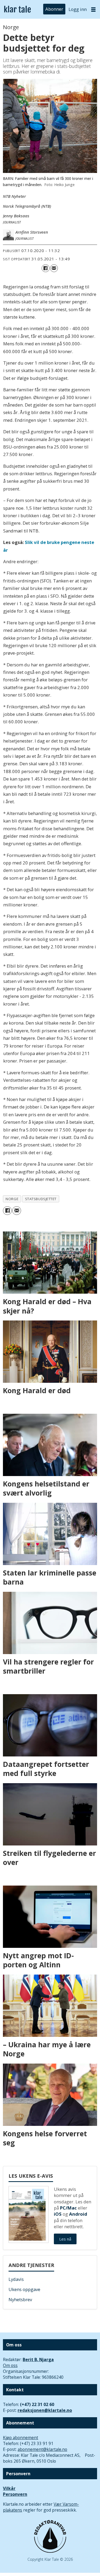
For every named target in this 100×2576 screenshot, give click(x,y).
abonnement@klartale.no (42, 2449)
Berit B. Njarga (38, 2359)
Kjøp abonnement (21, 2438)
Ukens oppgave (24, 2289)
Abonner (54, 9)
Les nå (65, 2239)
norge (12, 1199)
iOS (58, 2214)
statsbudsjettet (41, 1199)
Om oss (10, 2365)
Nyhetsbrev (20, 2299)
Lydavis (16, 2279)
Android (78, 2214)
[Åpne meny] (93, 9)
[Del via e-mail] (54, 268)
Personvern (15, 2494)
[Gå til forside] (17, 9)
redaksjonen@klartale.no (45, 2410)
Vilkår (9, 2488)
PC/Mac (68, 2208)
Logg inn (78, 9)
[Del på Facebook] (45, 268)
